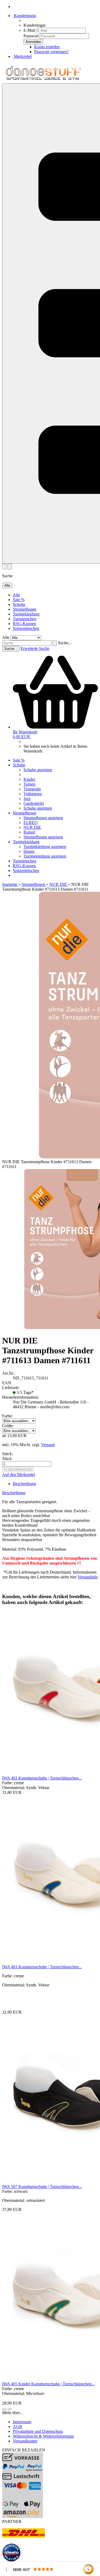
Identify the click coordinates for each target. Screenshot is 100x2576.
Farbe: (7, 1416)
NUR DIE (32, 827)
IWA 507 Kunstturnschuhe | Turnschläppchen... (42, 2187)
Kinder (29, 779)
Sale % (19, 600)
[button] (4, 2409)
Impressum (22, 2422)
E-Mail (29, 30)
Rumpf (29, 832)
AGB (17, 2427)
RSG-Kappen (24, 624)
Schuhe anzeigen (38, 770)
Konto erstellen (47, 47)
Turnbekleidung (26, 614)
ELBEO (31, 823)
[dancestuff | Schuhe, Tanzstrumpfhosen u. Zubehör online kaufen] (43, 81)
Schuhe (19, 604)
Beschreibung (24, 1484)
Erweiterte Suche (35, 648)
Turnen (29, 784)
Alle (16, 595)
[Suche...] (55, 643)
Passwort (31, 36)
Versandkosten (25, 2441)
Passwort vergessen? (51, 52)
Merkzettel (22, 56)
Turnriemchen (25, 619)
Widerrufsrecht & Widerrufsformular (43, 2436)
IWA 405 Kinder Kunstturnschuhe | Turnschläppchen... (48, 2384)
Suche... (65, 643)
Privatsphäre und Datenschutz (38, 2431)
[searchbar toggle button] (10, 567)
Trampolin (32, 789)
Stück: (7, 1454)
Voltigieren (33, 794)
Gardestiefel (34, 803)
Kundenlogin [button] (24, 16)
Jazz (27, 799)
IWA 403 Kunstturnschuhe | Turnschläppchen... (42, 1967)
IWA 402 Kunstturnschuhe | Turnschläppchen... (42, 1778)
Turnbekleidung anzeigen (45, 847)
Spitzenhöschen (26, 628)
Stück (7, 1459)
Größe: (8, 1426)
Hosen (29, 851)
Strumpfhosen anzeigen (43, 818)
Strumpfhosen (25, 609)
